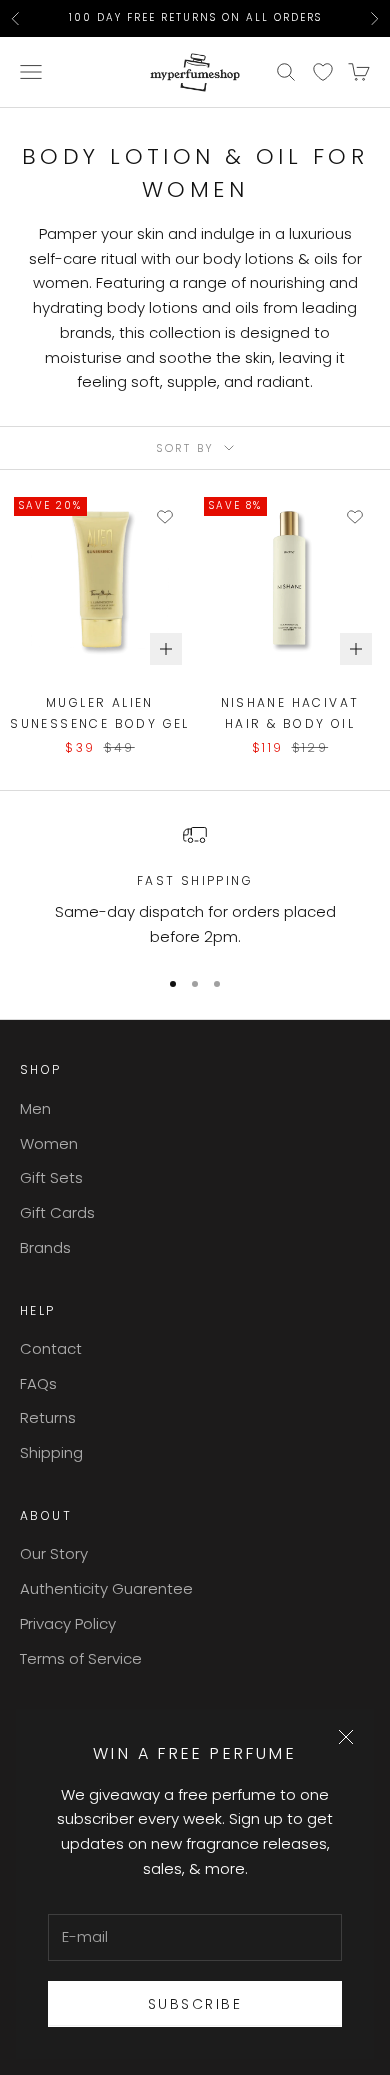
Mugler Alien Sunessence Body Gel (100, 712)
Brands (45, 1247)
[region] (195, 886)
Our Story (54, 1553)
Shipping (51, 1452)
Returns (48, 1417)
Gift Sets (51, 1177)
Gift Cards (57, 1212)
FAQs (38, 1383)
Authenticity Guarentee (106, 1588)
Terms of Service (81, 1658)
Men (35, 1108)
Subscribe (195, 2004)
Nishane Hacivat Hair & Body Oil (290, 712)
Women (49, 1143)
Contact (51, 1348)
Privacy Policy (68, 1623)
